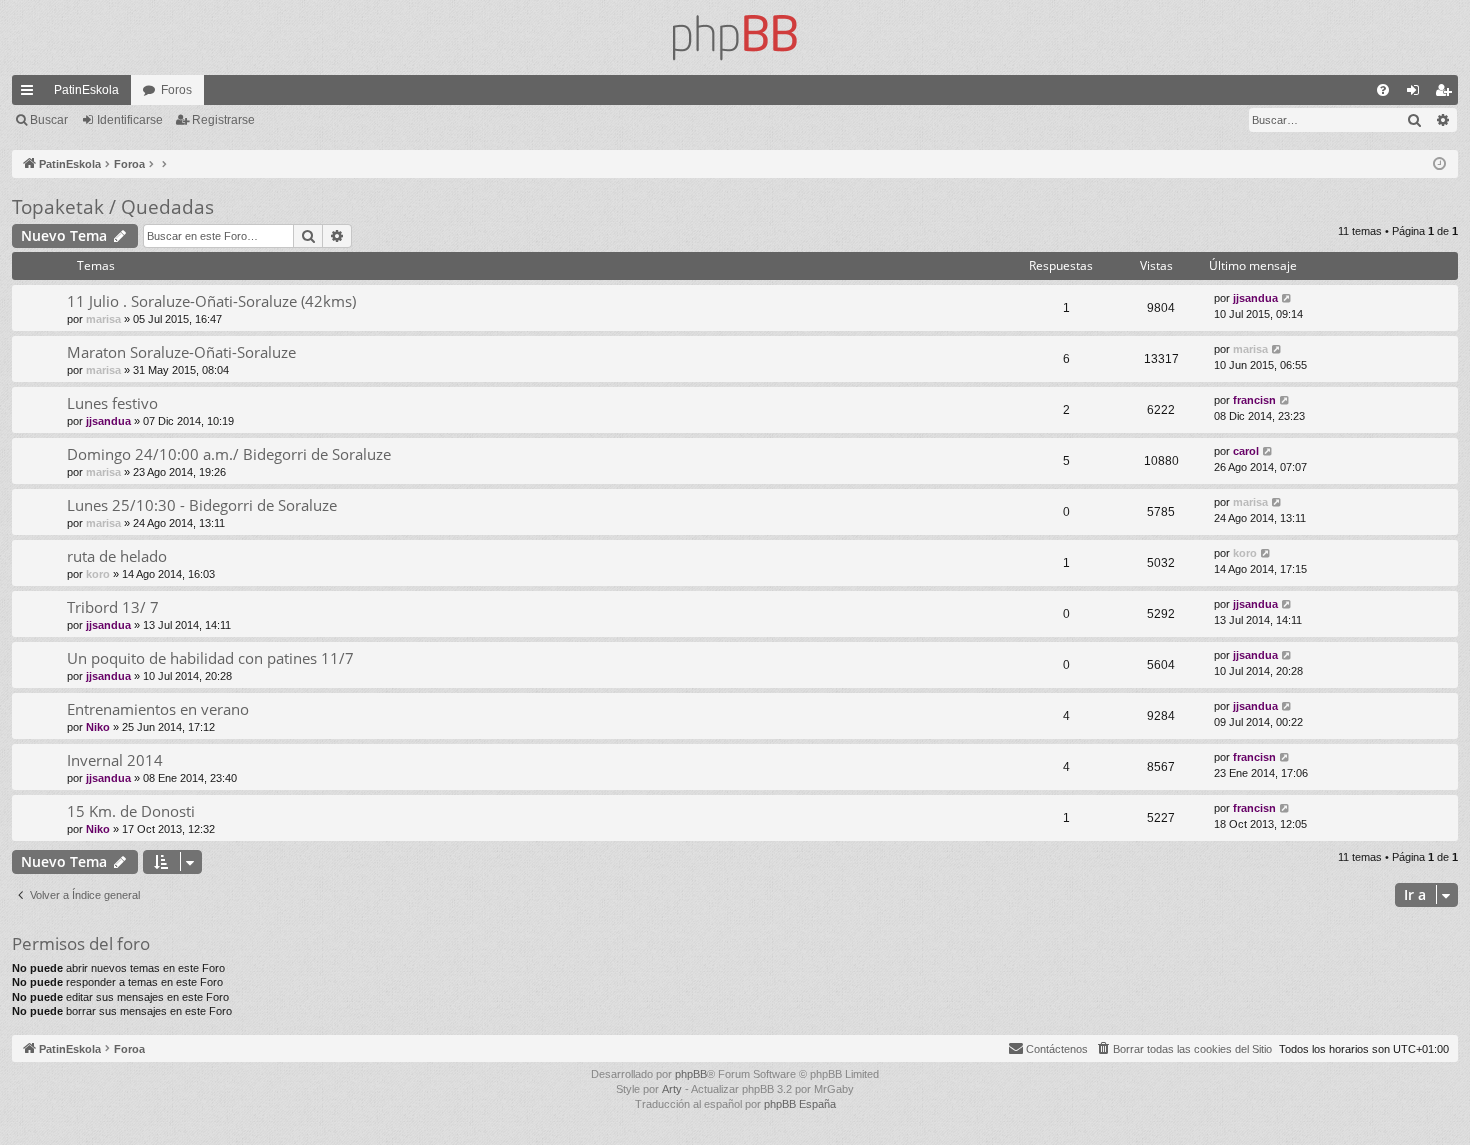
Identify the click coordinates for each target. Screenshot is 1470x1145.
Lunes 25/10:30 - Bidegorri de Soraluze (202, 505)
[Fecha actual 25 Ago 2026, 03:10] (1439, 164)
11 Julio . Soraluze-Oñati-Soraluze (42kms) (211, 301)
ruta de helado (117, 556)
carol (1246, 451)
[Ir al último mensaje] (1287, 298)
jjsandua (1255, 298)
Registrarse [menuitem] (1447, 94)
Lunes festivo (112, 403)
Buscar (49, 120)
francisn (1254, 400)
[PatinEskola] (735, 37)
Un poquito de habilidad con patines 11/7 (210, 658)
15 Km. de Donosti (131, 811)
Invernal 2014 (115, 760)
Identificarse (130, 120)
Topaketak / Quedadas (113, 207)
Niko (98, 727)
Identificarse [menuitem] (1417, 94)
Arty (672, 1089)
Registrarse (223, 120)
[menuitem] (1383, 90)
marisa (103, 319)
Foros (176, 90)
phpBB (691, 1074)
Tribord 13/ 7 (113, 607)
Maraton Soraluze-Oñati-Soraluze (181, 352)
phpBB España (800, 1104)
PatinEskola (86, 90)
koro (98, 574)
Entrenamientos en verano (158, 709)
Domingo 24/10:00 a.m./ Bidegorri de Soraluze (229, 454)
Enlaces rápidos (31, 94)
